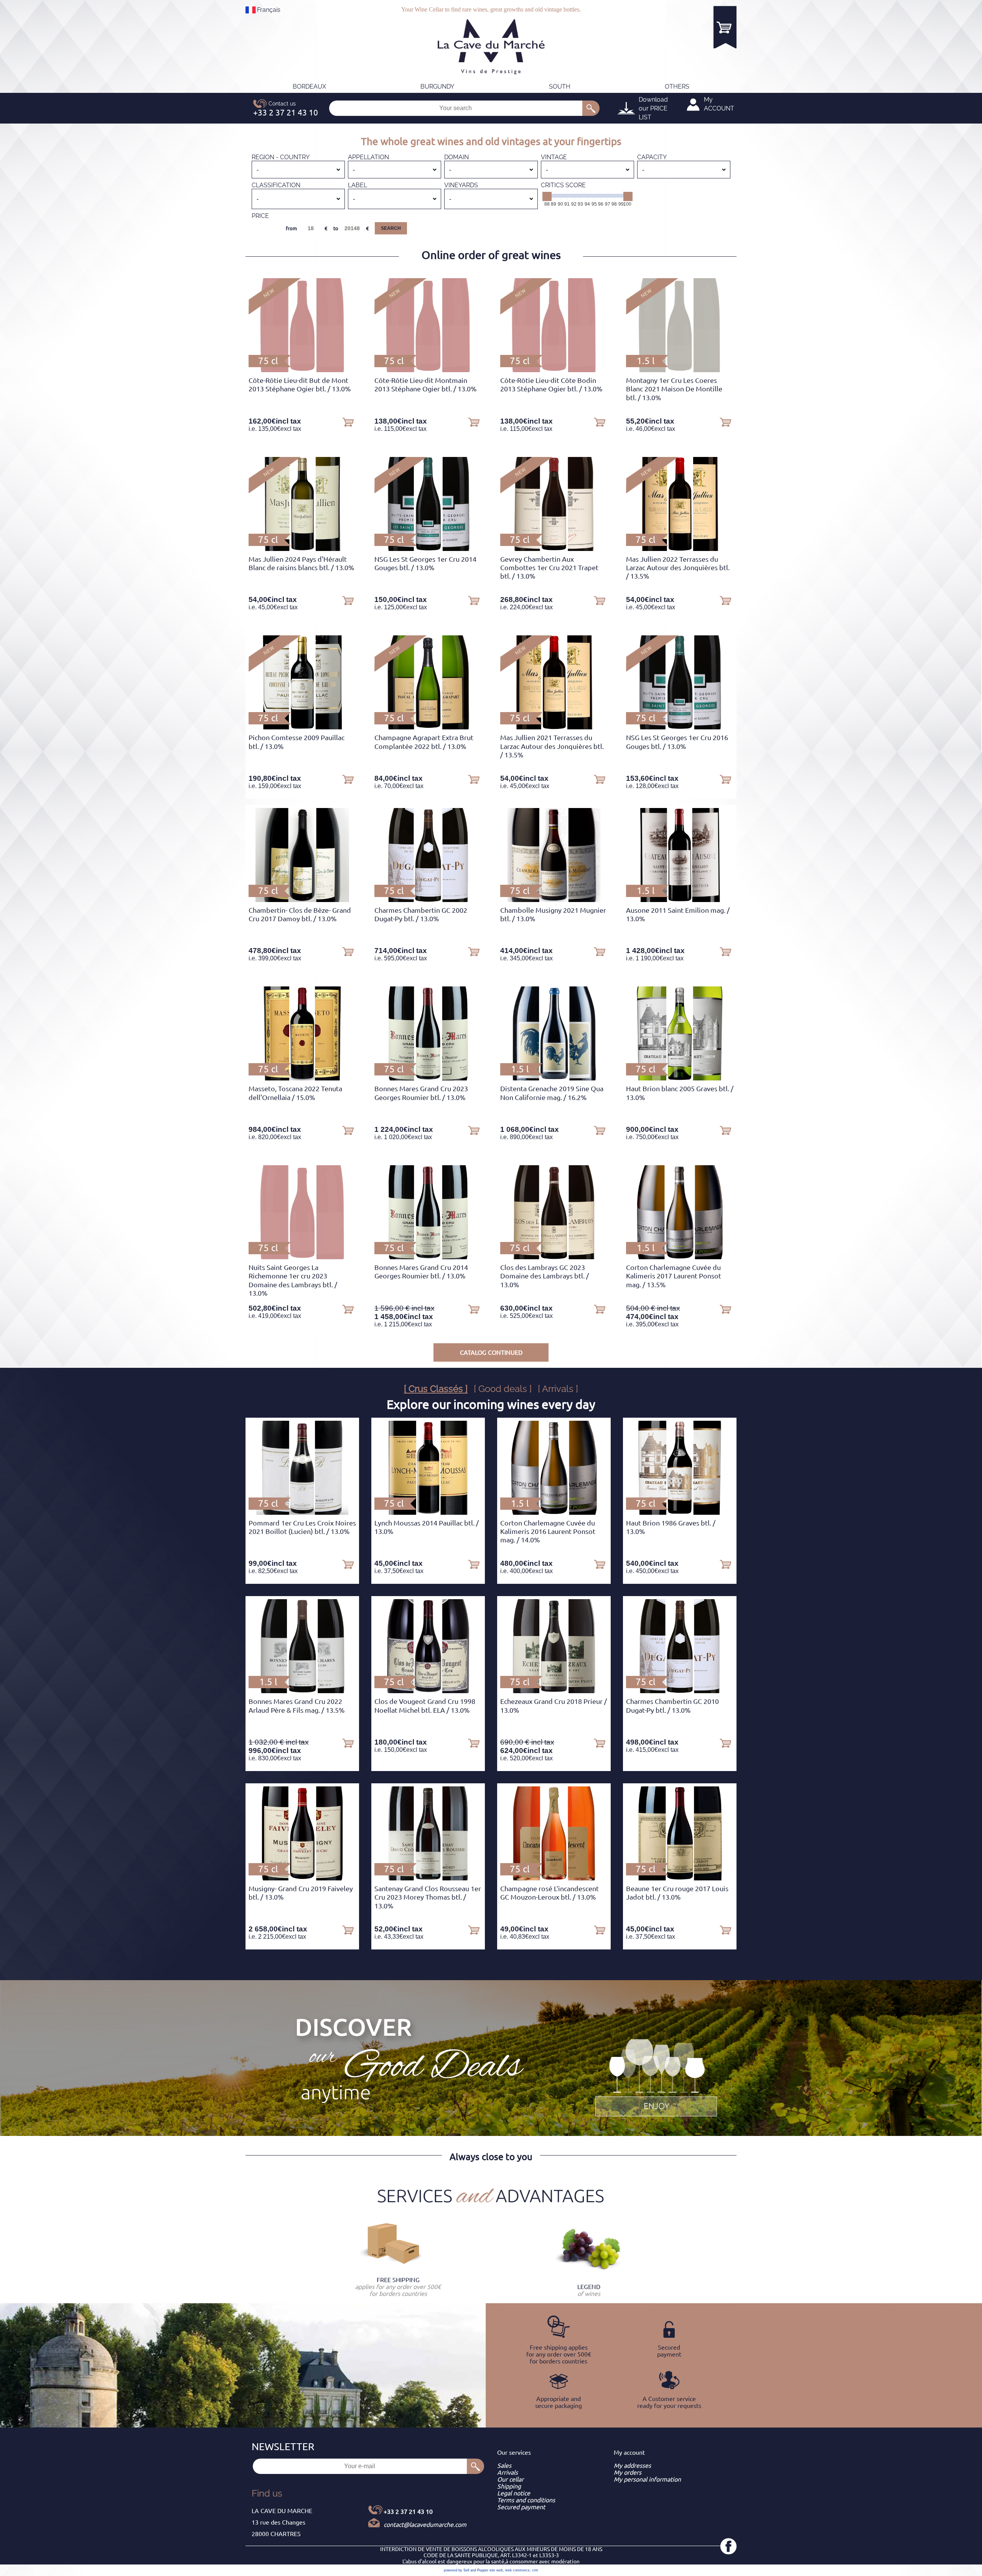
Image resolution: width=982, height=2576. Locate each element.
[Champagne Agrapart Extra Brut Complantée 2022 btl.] (428, 727)
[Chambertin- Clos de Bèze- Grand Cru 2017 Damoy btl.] (302, 900)
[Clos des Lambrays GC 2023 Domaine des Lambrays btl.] (554, 1257)
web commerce (517, 2570)
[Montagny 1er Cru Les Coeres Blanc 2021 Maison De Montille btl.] (680, 370)
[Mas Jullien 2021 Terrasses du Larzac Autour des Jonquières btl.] (554, 727)
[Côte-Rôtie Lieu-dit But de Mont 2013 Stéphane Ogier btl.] (302, 370)
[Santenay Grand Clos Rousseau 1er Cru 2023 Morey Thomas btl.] (428, 1878)
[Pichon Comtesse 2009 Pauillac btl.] (302, 727)
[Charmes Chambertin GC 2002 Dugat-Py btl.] (428, 900)
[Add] (348, 422)
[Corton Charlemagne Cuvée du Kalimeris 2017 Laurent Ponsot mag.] (680, 1257)
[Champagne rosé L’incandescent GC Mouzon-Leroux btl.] (554, 1878)
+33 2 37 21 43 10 (408, 2512)
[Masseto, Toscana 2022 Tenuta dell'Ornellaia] (302, 1078)
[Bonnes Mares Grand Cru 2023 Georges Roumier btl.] (428, 1078)
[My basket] (725, 27)
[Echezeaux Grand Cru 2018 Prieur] (554, 1691)
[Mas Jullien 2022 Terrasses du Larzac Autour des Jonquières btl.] (680, 549)
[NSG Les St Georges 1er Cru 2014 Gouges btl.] (428, 549)
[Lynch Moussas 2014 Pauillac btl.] (428, 1512)
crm (535, 2570)
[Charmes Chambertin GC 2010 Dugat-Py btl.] (680, 1691)
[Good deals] (656, 2076)
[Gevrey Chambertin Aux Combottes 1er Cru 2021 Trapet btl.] (554, 549)
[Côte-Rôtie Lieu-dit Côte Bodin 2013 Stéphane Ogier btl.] (554, 370)
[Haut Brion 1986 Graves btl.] (680, 1512)
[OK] (591, 108)
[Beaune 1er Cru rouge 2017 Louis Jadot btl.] (680, 1878)
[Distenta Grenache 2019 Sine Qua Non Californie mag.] (554, 1078)
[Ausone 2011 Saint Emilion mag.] (680, 900)
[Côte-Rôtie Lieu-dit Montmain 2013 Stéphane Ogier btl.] (428, 370)
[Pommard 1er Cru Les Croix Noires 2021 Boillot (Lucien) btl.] (302, 1512)
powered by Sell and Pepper (466, 2570)
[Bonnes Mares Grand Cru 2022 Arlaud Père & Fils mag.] (302, 1691)
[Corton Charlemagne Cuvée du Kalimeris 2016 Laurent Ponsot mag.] (554, 1512)
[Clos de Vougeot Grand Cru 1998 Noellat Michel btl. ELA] (428, 1691)
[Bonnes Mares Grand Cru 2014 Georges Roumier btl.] (428, 1257)
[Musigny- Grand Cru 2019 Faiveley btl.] (302, 1878)
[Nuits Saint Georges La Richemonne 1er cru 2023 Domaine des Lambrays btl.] (302, 1257)
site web (496, 2570)
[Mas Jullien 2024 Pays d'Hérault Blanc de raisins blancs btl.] (302, 549)
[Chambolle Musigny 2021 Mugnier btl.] (554, 900)
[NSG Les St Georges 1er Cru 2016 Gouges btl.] (680, 727)
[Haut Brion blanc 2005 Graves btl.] (680, 1078)
